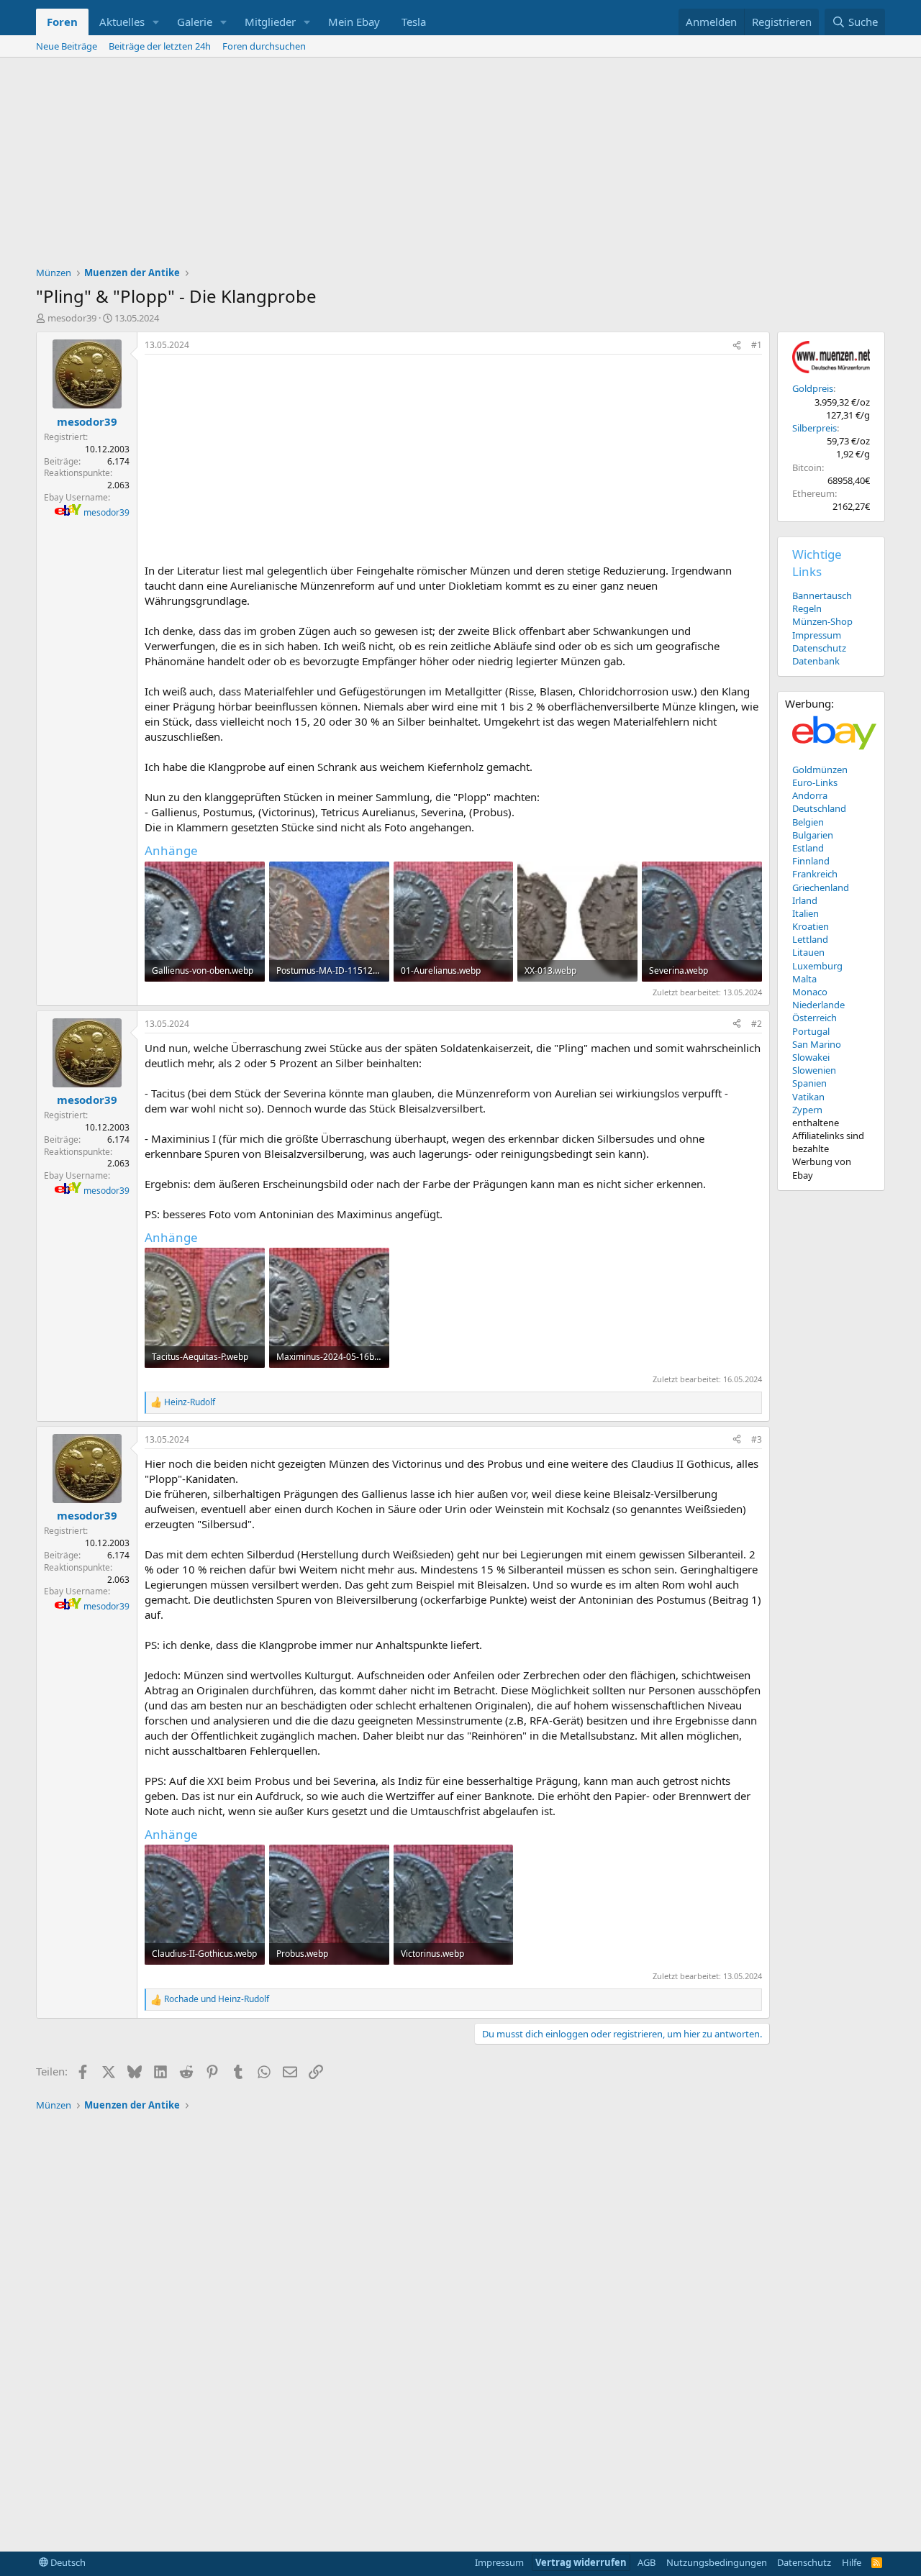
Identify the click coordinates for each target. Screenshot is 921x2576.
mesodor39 (72, 318)
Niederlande (818, 1005)
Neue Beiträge (67, 46)
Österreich (815, 1018)
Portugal (811, 1031)
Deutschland (819, 808)
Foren (62, 22)
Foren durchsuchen (264, 46)
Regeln (807, 608)
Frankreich (815, 874)
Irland (805, 900)
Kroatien (811, 926)
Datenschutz (819, 648)
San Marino (817, 1044)
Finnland (811, 861)
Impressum (817, 635)
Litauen (808, 952)
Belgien (808, 822)
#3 (757, 1439)
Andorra (810, 795)
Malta (804, 979)
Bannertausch (822, 595)
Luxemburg (817, 966)
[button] (156, 22)
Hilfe (852, 2562)
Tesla (414, 22)
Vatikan (808, 1097)
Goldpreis (813, 388)
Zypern (807, 1110)
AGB (646, 2562)
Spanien (809, 1083)
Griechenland (821, 887)
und (217, 1999)
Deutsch (67, 2562)
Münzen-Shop (822, 621)
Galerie (195, 22)
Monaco (810, 992)
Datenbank (816, 661)
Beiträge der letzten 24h (160, 46)
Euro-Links (815, 782)
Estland (808, 848)
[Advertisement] (460, 165)
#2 (757, 1024)
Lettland (810, 939)
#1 (757, 345)
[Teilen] (737, 346)
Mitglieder (270, 22)
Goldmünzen (820, 769)
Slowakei (811, 1057)
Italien (806, 913)
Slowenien (814, 1070)
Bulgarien (813, 835)
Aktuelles (122, 22)
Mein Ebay (354, 22)
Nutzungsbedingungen (717, 2562)
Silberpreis (815, 428)
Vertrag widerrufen (581, 2562)
